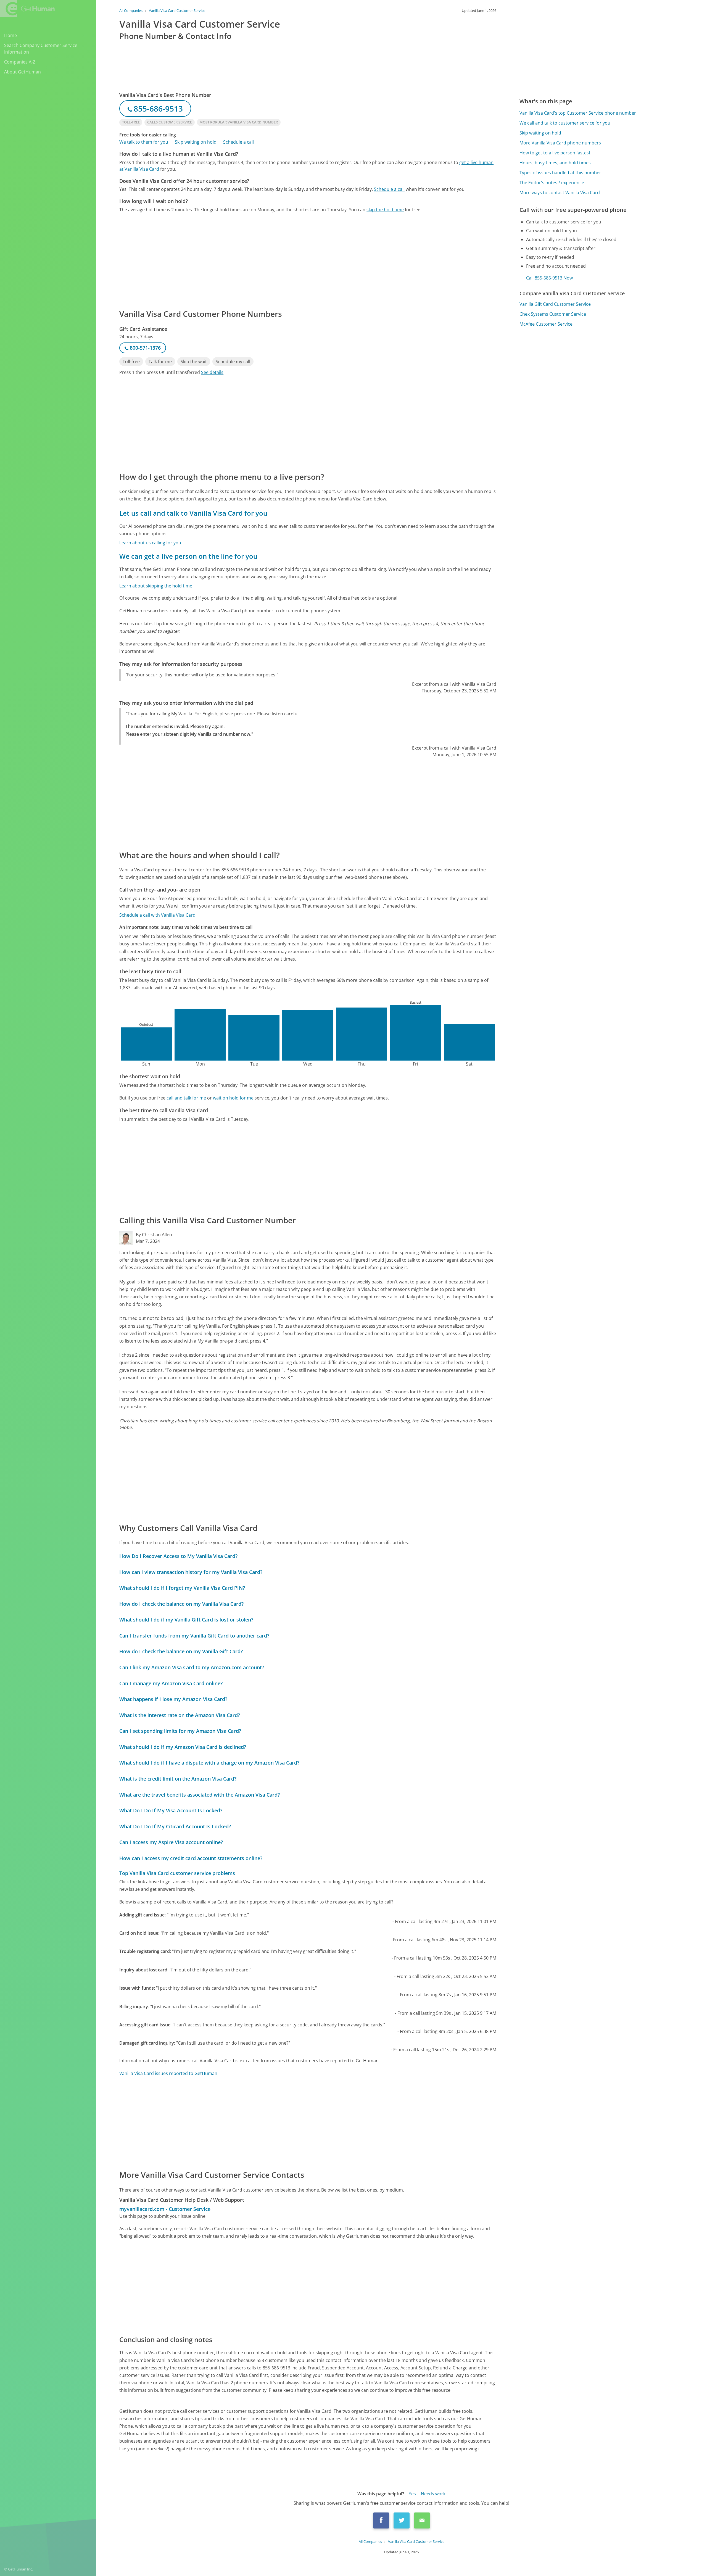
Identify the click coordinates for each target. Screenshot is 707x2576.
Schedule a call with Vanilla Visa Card (157, 915)
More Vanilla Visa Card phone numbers (560, 143)
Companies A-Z (20, 62)
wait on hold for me (233, 1098)
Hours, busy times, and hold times (555, 163)
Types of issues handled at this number (560, 173)
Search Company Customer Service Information (41, 49)
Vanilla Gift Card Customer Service (555, 304)
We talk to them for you (144, 142)
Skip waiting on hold (196, 142)
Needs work (433, 2494)
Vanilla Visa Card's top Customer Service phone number (578, 113)
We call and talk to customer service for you (565, 123)
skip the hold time (385, 210)
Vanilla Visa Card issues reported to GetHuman (168, 2073)
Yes (412, 2494)
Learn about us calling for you (150, 543)
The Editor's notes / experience (552, 183)
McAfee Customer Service (546, 324)
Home (10, 35)
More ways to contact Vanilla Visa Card (560, 193)
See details (212, 372)
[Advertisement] (285, 260)
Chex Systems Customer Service (553, 314)
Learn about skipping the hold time (156, 586)
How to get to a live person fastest (555, 153)
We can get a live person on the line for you (188, 556)
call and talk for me (186, 1098)
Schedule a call (238, 142)
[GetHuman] (27, 9)
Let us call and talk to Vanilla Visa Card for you (193, 513)
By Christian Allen (154, 1235)
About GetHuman (23, 72)
